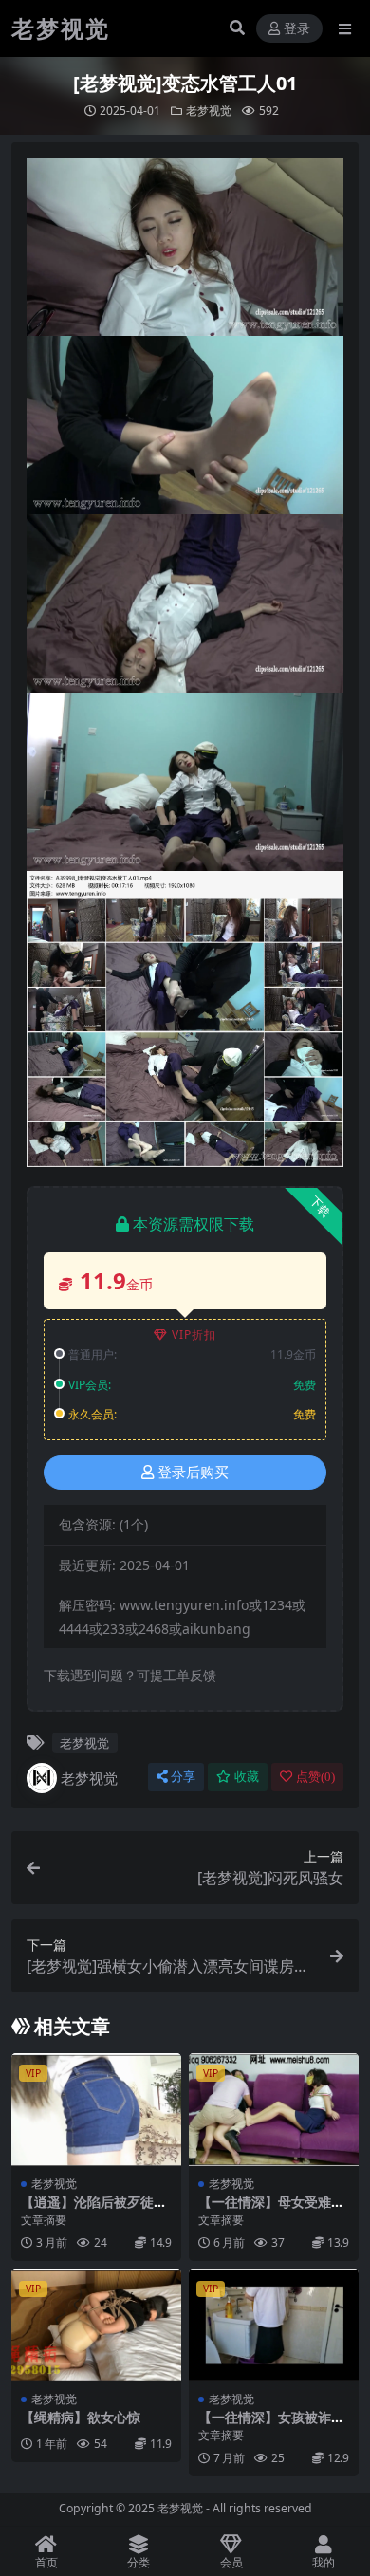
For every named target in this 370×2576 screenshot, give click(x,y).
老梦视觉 (209, 111)
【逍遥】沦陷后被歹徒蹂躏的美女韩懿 (94, 2210)
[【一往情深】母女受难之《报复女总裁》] (274, 2110)
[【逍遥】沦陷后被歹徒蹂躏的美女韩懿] (96, 2110)
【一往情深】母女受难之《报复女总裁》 (271, 2210)
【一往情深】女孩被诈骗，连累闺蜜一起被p (265, 2425)
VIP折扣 (194, 1334)
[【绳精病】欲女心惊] (96, 2325)
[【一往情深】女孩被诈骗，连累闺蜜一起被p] (274, 2325)
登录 (297, 29)
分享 (183, 1777)
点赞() (315, 1777)
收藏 (247, 1777)
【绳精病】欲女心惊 (81, 2417)
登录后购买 (193, 1473)
